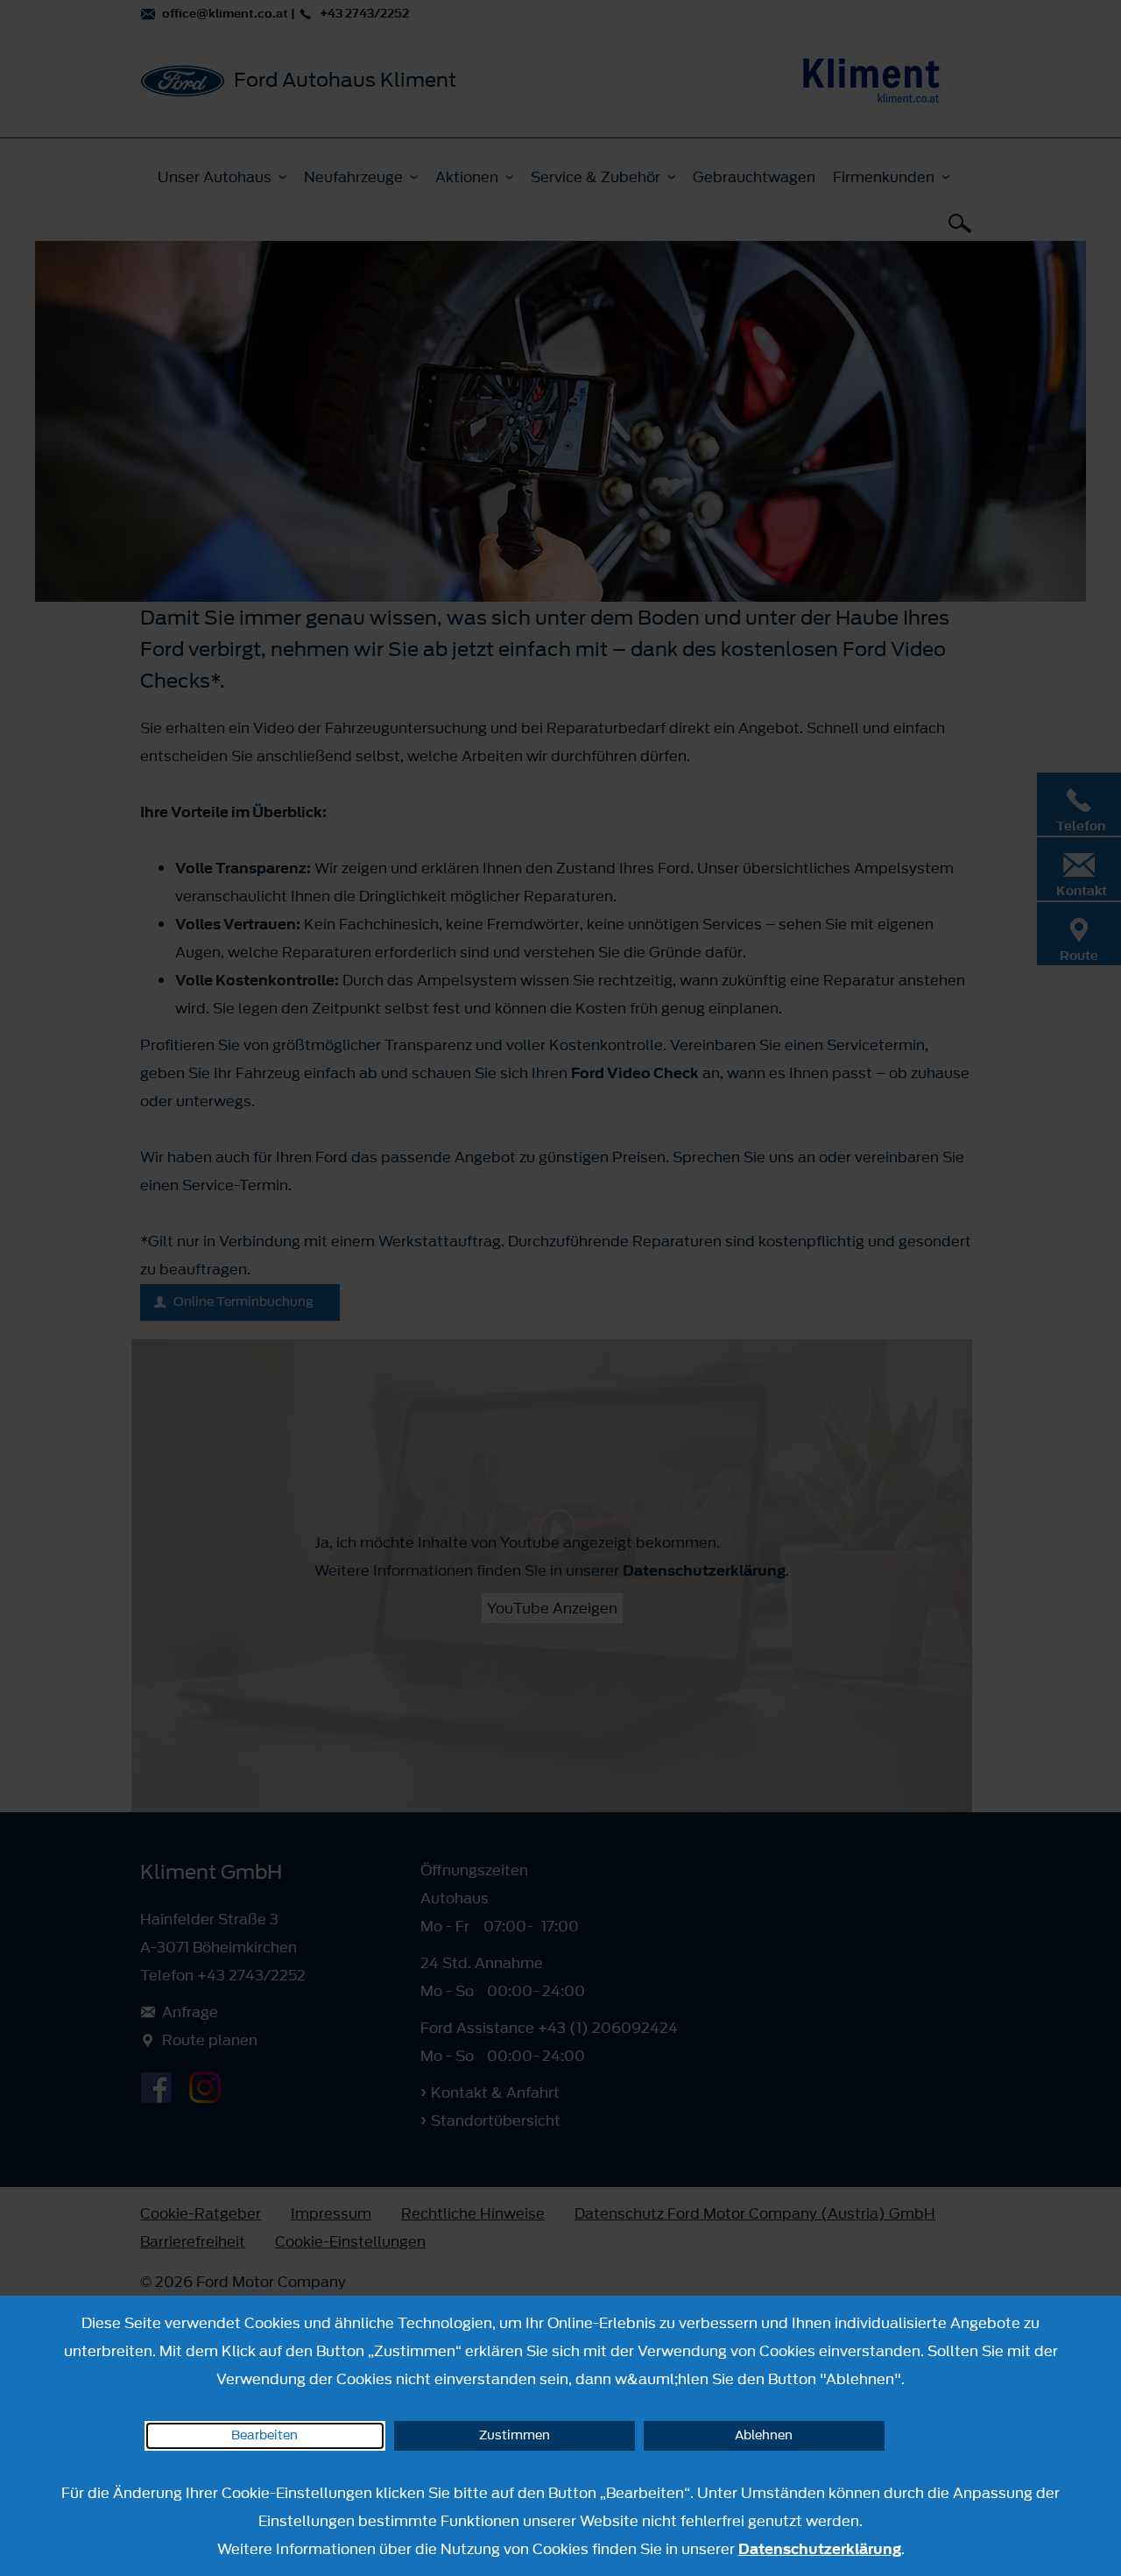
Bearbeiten (264, 2435)
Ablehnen (764, 2435)
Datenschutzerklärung (820, 2549)
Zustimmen (515, 2435)
